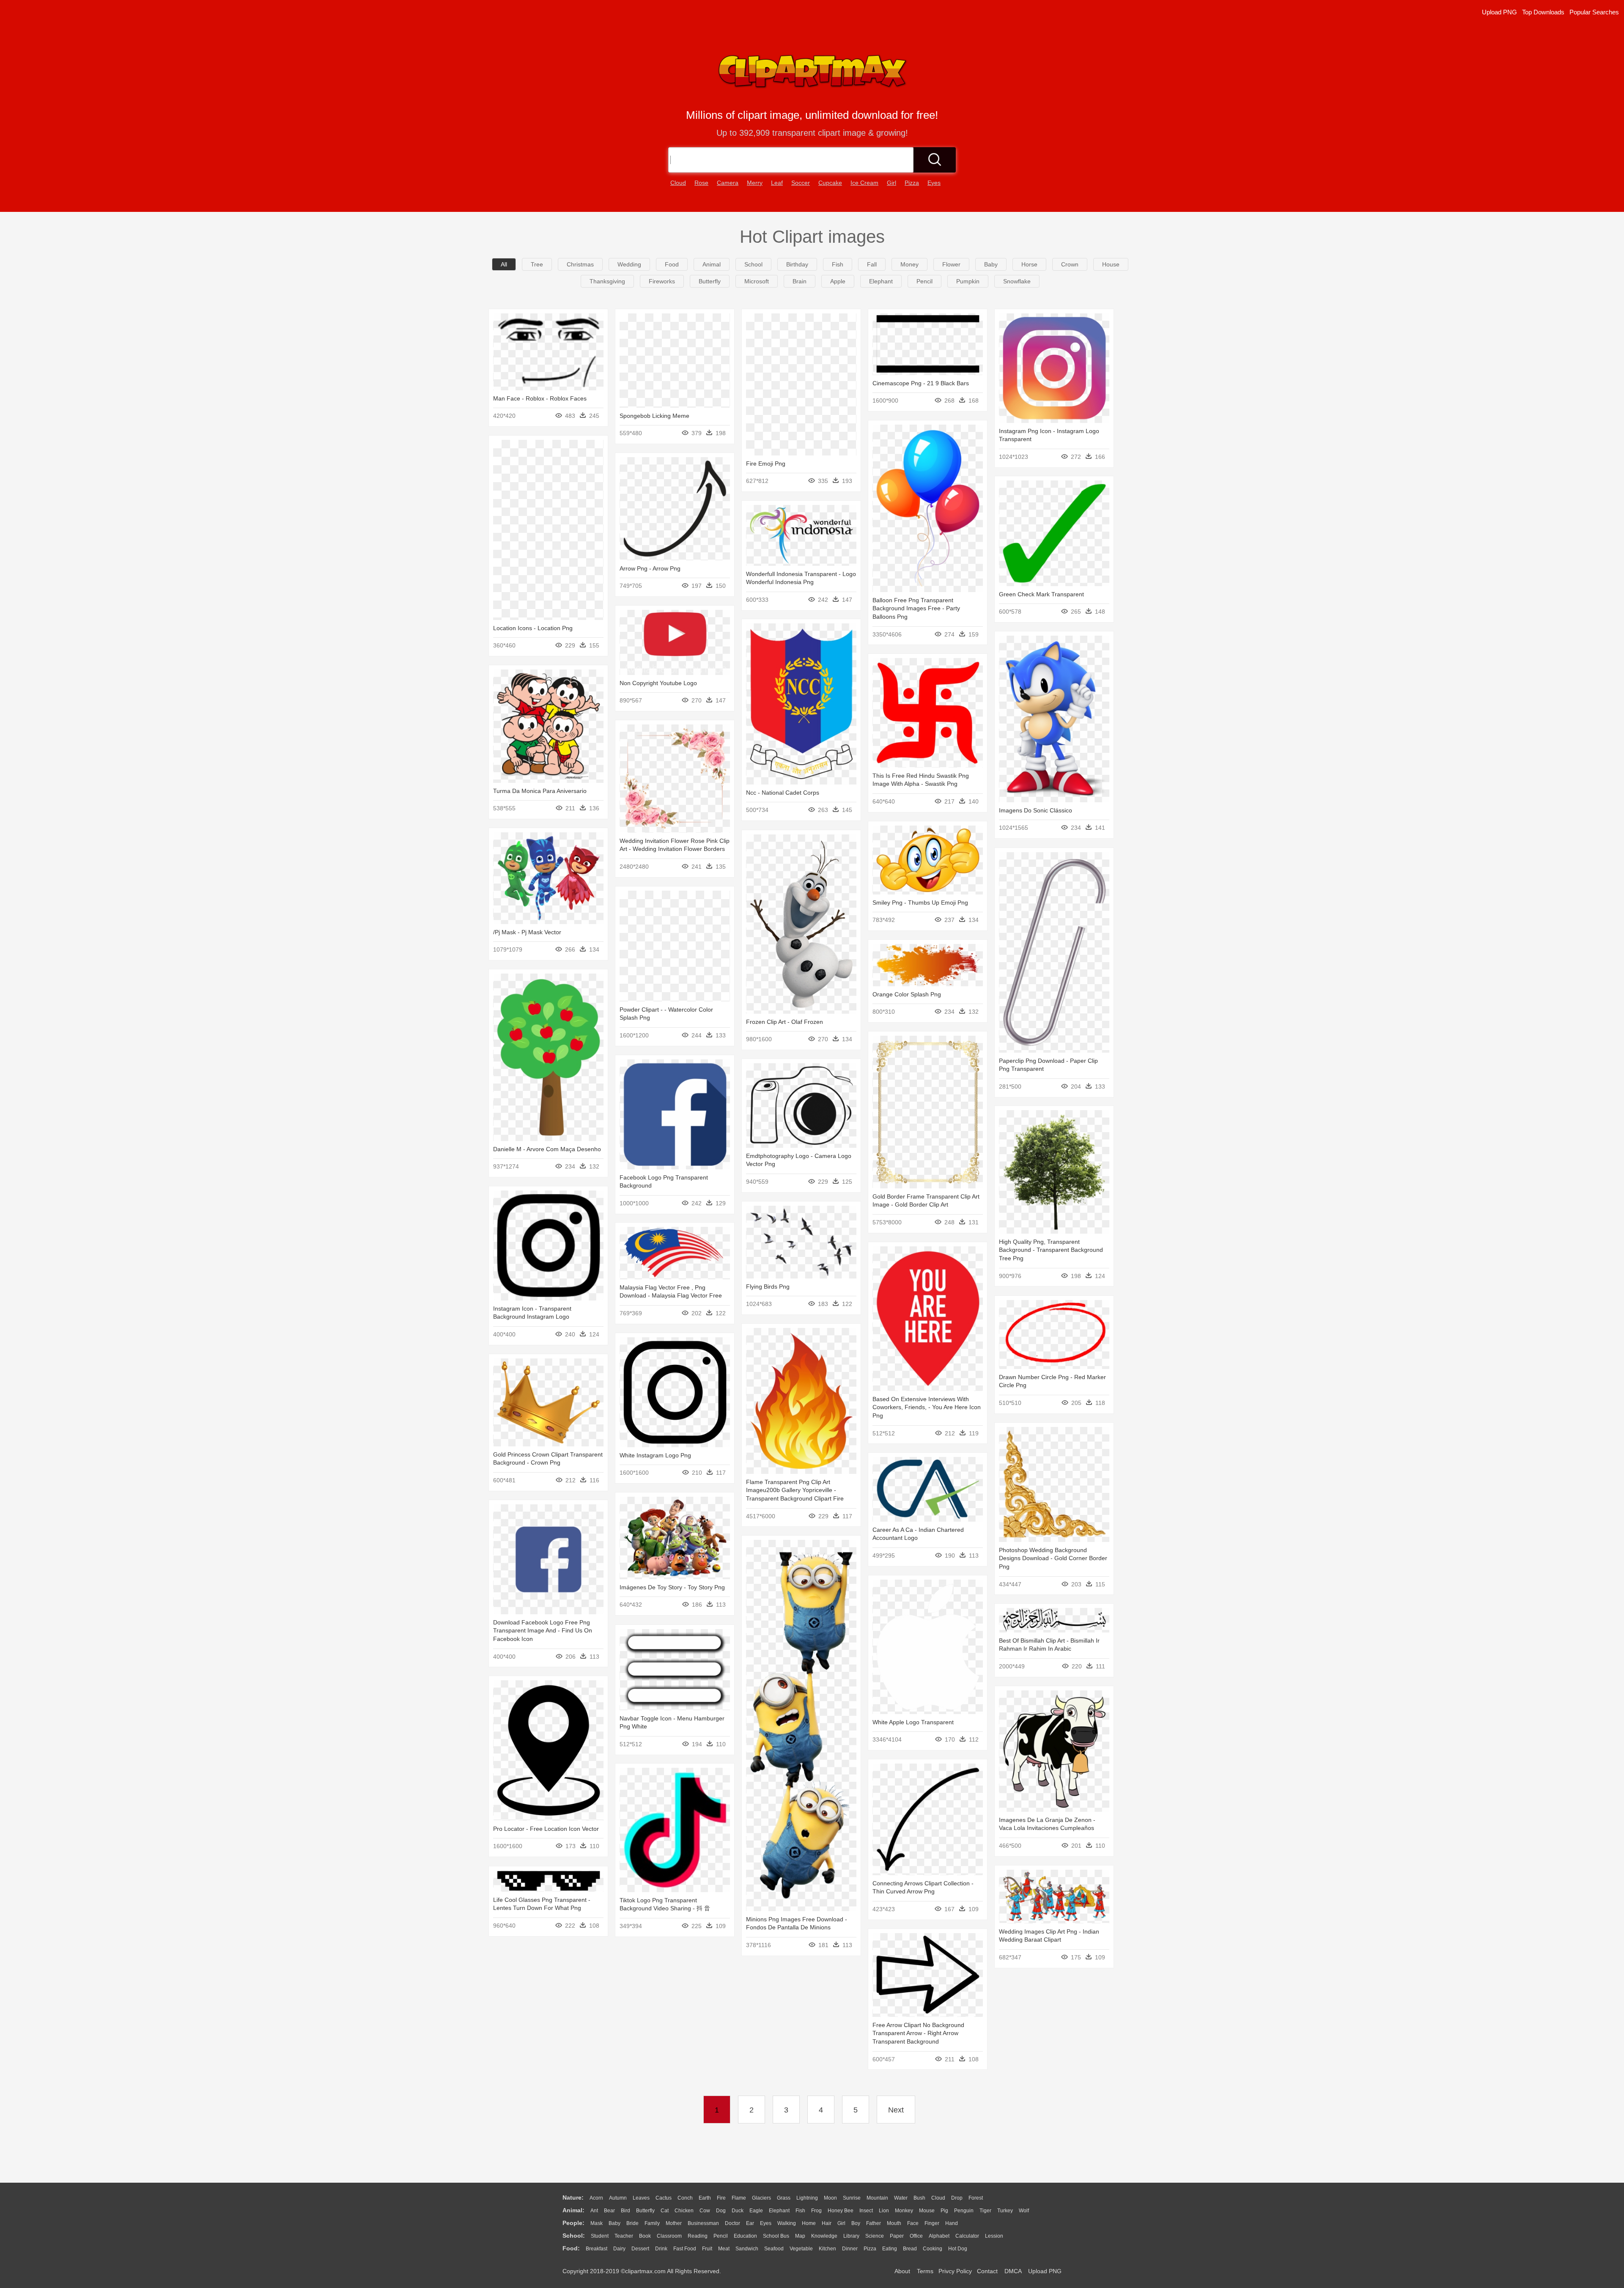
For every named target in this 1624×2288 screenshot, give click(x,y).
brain (800, 281)
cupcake (830, 183)
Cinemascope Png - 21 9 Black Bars (921, 383)
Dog (721, 2211)
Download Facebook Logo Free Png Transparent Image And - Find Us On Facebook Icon (543, 1631)
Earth (705, 2198)
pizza (912, 183)
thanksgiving (607, 281)
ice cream (864, 183)
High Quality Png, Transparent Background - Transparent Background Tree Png (1051, 1250)
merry (755, 183)
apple (838, 281)
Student (600, 2236)
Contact (987, 2271)
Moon (830, 2198)
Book (645, 2236)
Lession (994, 2236)
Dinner (850, 2249)
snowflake (1017, 281)
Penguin (964, 2211)
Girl (841, 2223)
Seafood (774, 2249)
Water (901, 2198)
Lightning (807, 2198)
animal (712, 264)
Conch (685, 2198)
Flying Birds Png (768, 1287)
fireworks (662, 281)
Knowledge (824, 2236)
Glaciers (761, 2198)
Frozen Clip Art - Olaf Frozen (785, 1022)
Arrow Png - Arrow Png (650, 568)
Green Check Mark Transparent (1041, 594)
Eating (890, 2249)
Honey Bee (841, 2211)
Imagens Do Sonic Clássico (1036, 810)
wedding (629, 264)
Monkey (904, 2211)
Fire (721, 2198)
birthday (797, 264)
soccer (801, 183)
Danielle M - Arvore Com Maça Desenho (547, 1149)
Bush (919, 2198)
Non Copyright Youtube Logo (658, 683)
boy (856, 2223)
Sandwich (747, 2249)
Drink (661, 2249)
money (909, 264)
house (1111, 264)
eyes (934, 183)
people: (573, 2223)
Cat (665, 2211)
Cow (705, 2211)
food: (571, 2248)
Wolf (1024, 2211)
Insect (866, 2211)
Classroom (669, 2236)
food (672, 264)
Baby (614, 2223)
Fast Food (685, 2249)
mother (674, 2223)
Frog (816, 2211)
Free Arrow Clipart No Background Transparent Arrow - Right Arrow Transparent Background (918, 2033)
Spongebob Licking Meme (654, 416)
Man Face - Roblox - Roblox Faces (540, 398)
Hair (827, 2223)
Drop (957, 2198)
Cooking (933, 2249)
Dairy (619, 2249)
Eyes (766, 2223)
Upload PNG (1499, 12)
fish (838, 264)
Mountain (877, 2198)
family (652, 2223)
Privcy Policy (955, 2271)
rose (701, 183)
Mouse (927, 2211)
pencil (924, 281)
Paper (897, 2236)
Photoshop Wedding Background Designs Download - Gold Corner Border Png (1053, 1558)
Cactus (664, 2198)
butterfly (710, 281)
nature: (573, 2197)
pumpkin (968, 281)
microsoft (757, 281)
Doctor (732, 2223)
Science (875, 2236)
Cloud (938, 2198)
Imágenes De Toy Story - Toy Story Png (672, 1587)
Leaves (641, 2198)
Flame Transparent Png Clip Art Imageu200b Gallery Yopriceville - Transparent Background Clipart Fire (795, 1490)
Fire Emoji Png (766, 464)
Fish (800, 2211)
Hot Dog (958, 2249)
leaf (777, 183)
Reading (698, 2236)
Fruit (707, 2249)
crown (1070, 264)
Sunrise (852, 2198)
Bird (625, 2211)
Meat (724, 2249)
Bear (609, 2211)
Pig (944, 2211)
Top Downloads (1543, 12)
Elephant (779, 2211)
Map (800, 2236)
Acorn (596, 2198)
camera (728, 183)
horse (1029, 264)
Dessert (640, 2249)
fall (872, 264)
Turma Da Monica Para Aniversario (540, 791)
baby (991, 264)
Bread (910, 2249)
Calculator (967, 2236)
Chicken (684, 2211)
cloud (678, 183)
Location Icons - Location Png (533, 628)
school (753, 264)
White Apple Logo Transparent (913, 1722)
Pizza (870, 2249)
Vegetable (801, 2249)
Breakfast (597, 2249)
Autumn (618, 2198)
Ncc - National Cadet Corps (783, 793)
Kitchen (827, 2249)
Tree (537, 264)
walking (787, 2223)
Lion (884, 2211)
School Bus (776, 2236)
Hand (952, 2223)
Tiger (985, 2211)
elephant (881, 281)
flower (951, 264)
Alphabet (939, 2236)
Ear (750, 2223)
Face (913, 2223)
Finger (932, 2223)
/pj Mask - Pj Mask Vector (527, 932)
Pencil (721, 2236)
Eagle (756, 2211)
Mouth (894, 2223)
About (902, 2271)
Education (745, 2236)
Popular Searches (1594, 12)
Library (851, 2236)
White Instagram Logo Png (655, 1455)
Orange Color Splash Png (907, 994)
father (874, 2223)
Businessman (703, 2223)
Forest (976, 2198)
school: (574, 2236)
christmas (580, 264)
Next (896, 2110)
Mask (597, 2223)
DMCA (1013, 2271)
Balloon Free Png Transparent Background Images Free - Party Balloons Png (916, 608)
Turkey (1005, 2211)
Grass (784, 2198)
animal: (573, 2210)
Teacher (624, 2236)
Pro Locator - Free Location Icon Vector (546, 1829)
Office (916, 2236)
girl (892, 183)
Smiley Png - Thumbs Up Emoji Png (920, 903)
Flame (739, 2198)
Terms (925, 2271)
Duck (738, 2211)
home (809, 2223)
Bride (632, 2223)
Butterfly (645, 2211)
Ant (594, 2211)
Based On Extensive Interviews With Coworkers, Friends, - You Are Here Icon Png (927, 1407)
